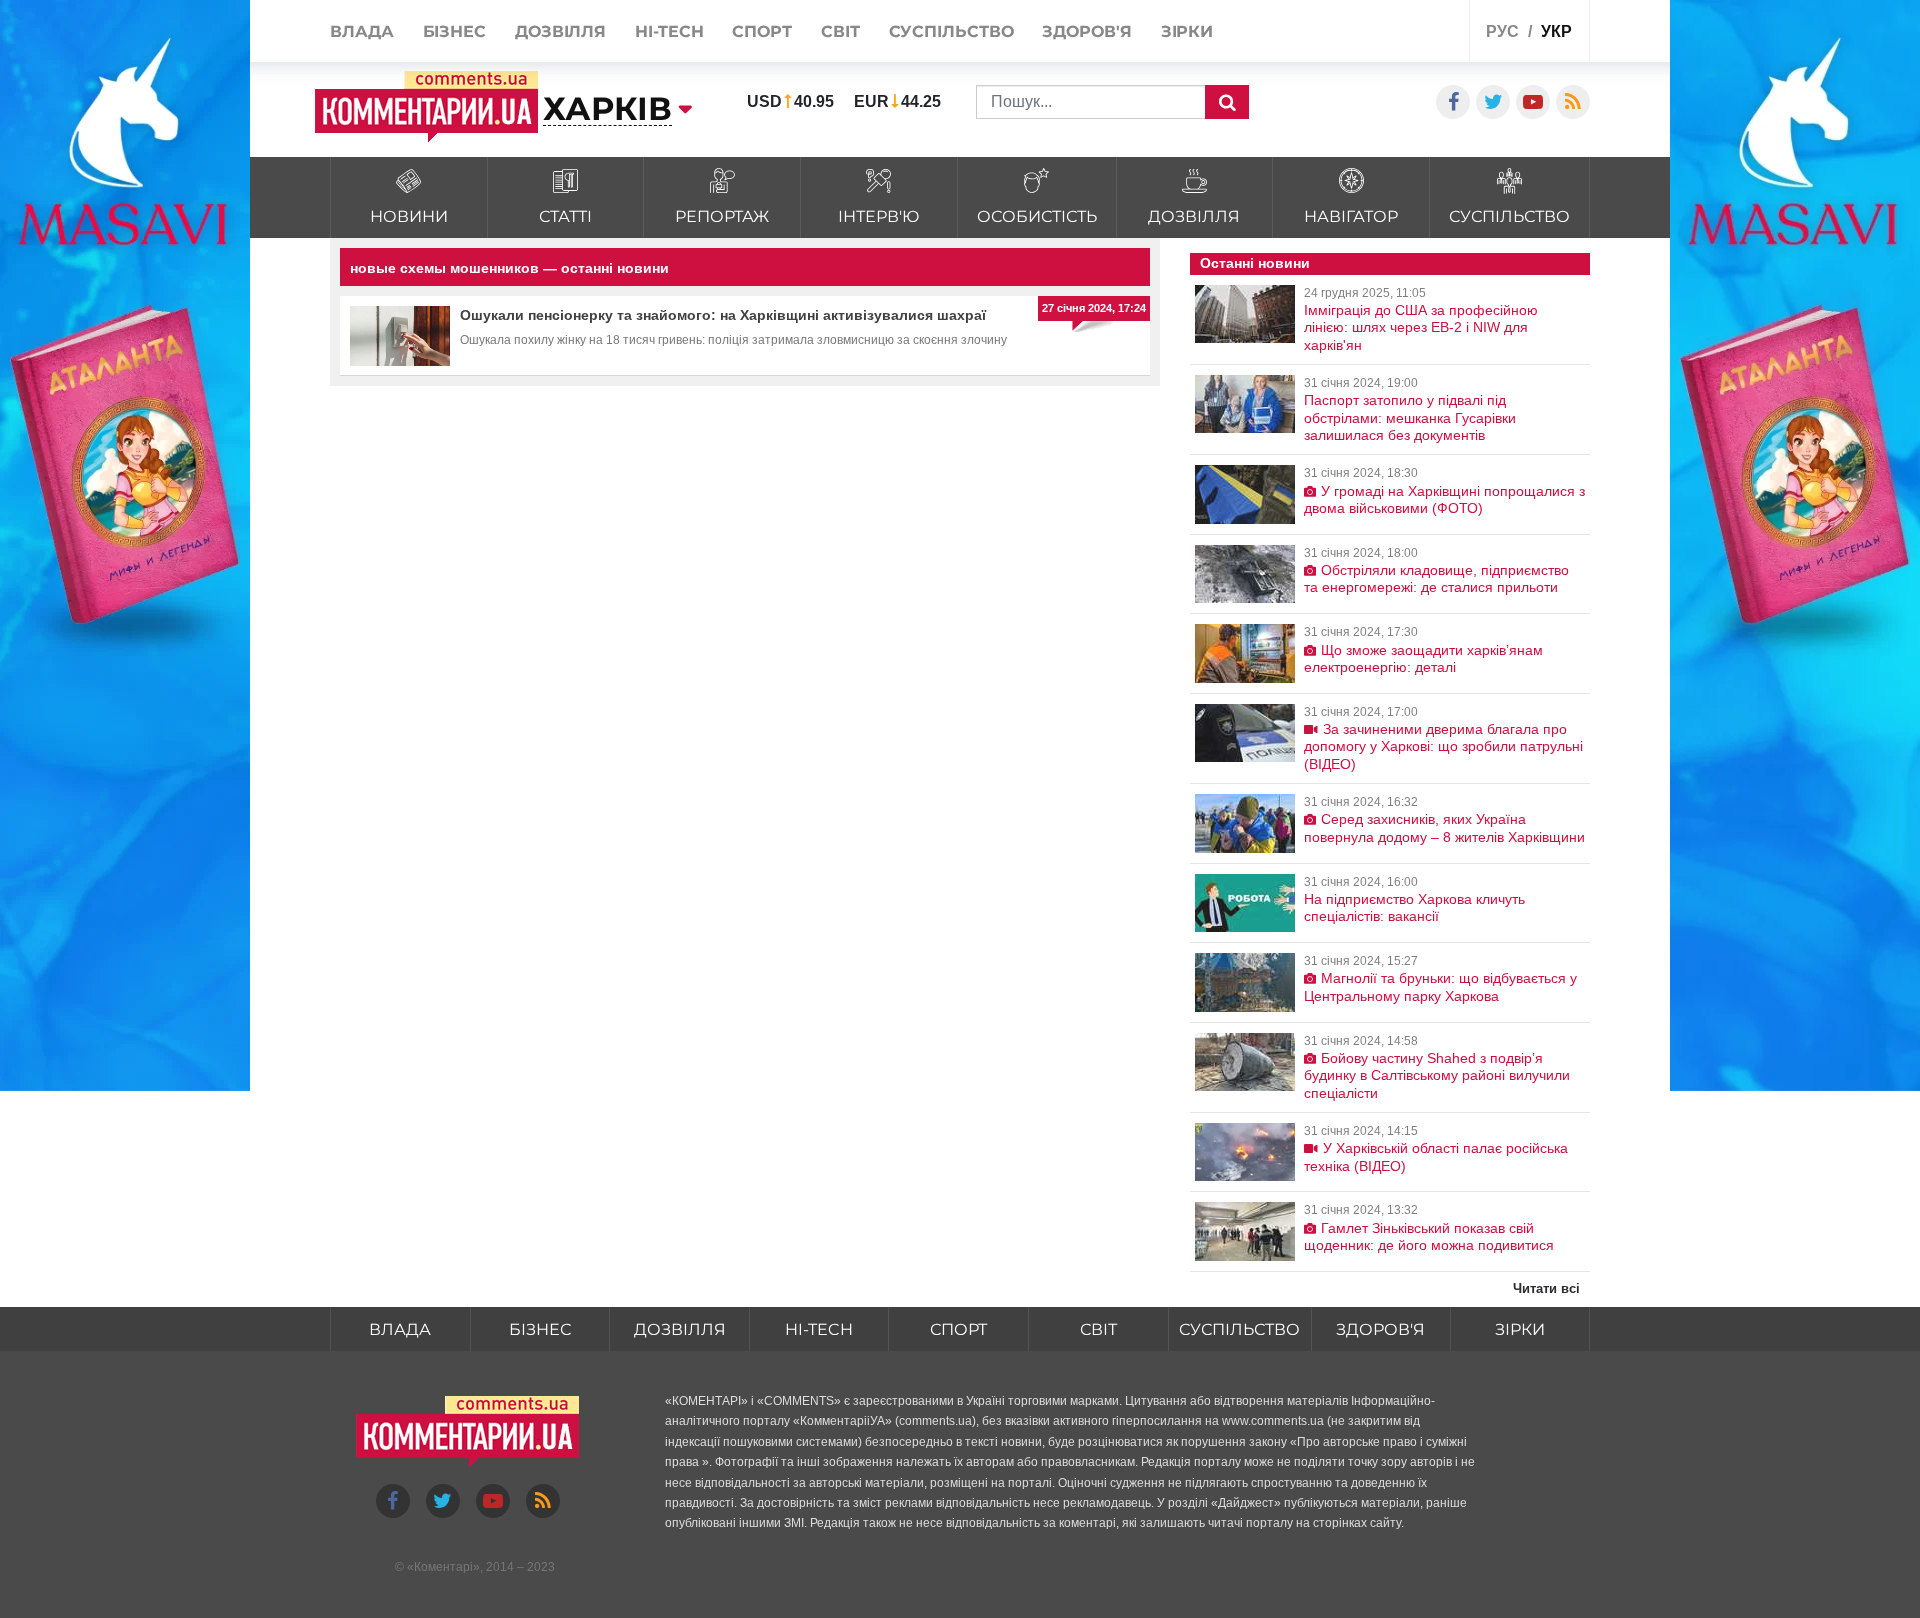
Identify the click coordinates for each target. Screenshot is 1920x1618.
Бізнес (540, 1329)
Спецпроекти (1379, 33)
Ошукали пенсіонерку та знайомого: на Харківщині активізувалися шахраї (723, 315)
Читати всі (1546, 1288)
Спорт (958, 1329)
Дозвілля (680, 1329)
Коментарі (443, 1567)
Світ (1098, 1329)
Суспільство (1239, 1329)
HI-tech (819, 1329)
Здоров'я (1380, 1329)
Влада (400, 1329)
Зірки (1520, 1329)
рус (1502, 31)
